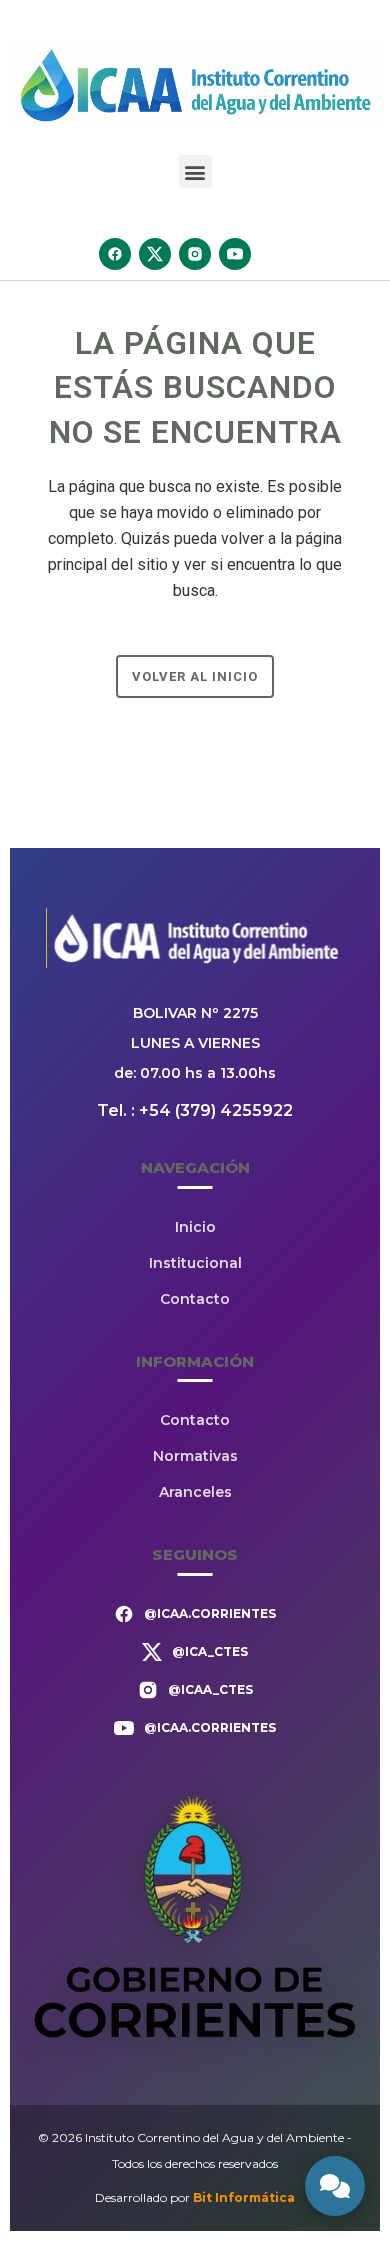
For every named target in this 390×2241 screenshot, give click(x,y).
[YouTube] (235, 254)
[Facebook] (115, 254)
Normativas (195, 1456)
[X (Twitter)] (155, 254)
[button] (195, 171)
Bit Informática (244, 2197)
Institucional (195, 1263)
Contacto (195, 1299)
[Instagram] (195, 254)
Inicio (195, 1227)
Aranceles (195, 1492)
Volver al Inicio (195, 676)
